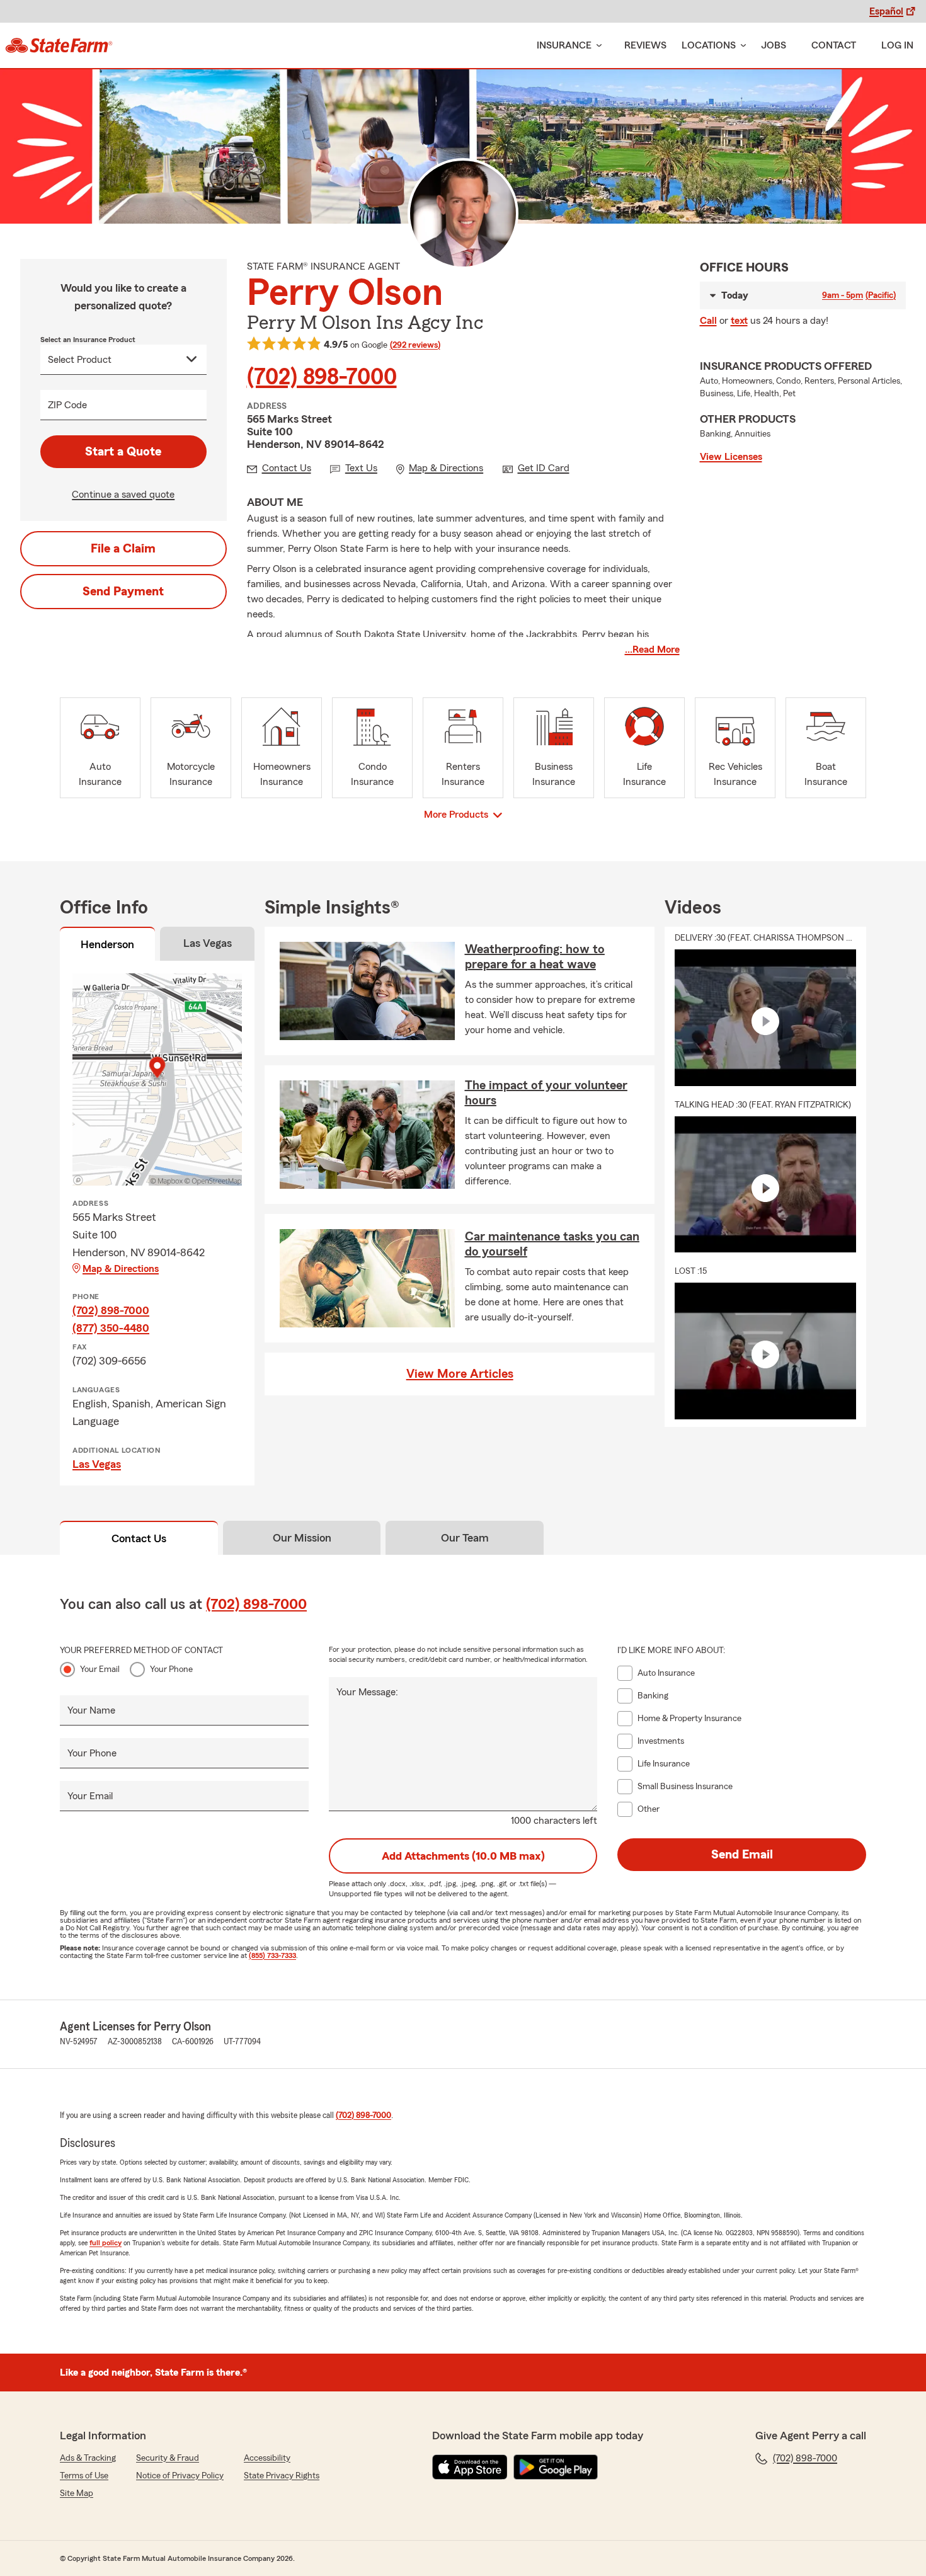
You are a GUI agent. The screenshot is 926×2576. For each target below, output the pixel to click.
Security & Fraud (168, 2458)
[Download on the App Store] (470, 2467)
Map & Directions (121, 1269)
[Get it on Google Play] (556, 2467)
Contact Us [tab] (139, 1538)
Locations (709, 45)
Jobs (774, 45)
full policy (106, 2243)
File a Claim (123, 549)
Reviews (645, 45)
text (739, 321)
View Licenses (731, 457)
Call (708, 321)
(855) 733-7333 (272, 1955)
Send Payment (123, 592)
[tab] (107, 946)
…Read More (652, 650)
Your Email (100, 1669)
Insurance (564, 45)
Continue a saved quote (123, 495)
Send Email (742, 1855)
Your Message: (367, 1692)
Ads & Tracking (88, 2458)
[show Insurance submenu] (597, 46)
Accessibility (267, 2458)
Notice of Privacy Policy (180, 2476)
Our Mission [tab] (302, 1538)
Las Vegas (97, 1464)
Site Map (77, 2493)
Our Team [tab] (465, 1538)
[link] (59, 45)
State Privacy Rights (282, 2476)
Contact (834, 45)
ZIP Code (67, 405)
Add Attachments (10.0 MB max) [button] (463, 1856)
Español (886, 11)
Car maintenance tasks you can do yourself (552, 1244)
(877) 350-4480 (111, 1328)
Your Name (91, 1710)
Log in (897, 45)
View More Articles (460, 1374)
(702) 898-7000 (322, 377)
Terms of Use (84, 2476)
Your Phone (171, 1669)
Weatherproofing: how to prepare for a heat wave (535, 957)
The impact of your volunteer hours (546, 1093)
